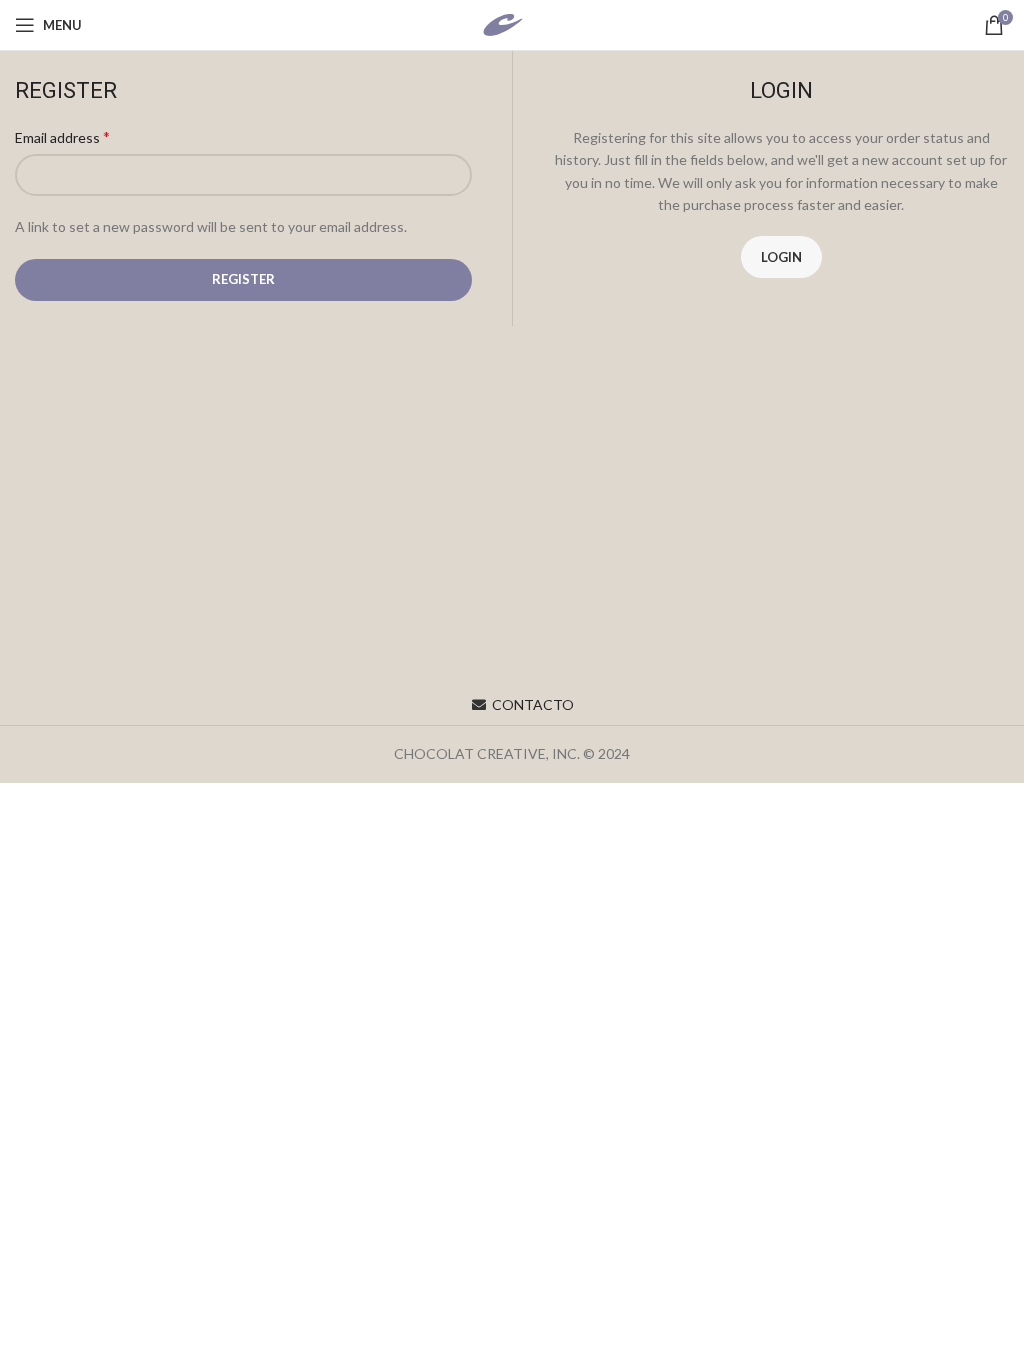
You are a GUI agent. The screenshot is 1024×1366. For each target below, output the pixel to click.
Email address (62, 136)
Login (781, 257)
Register (243, 279)
